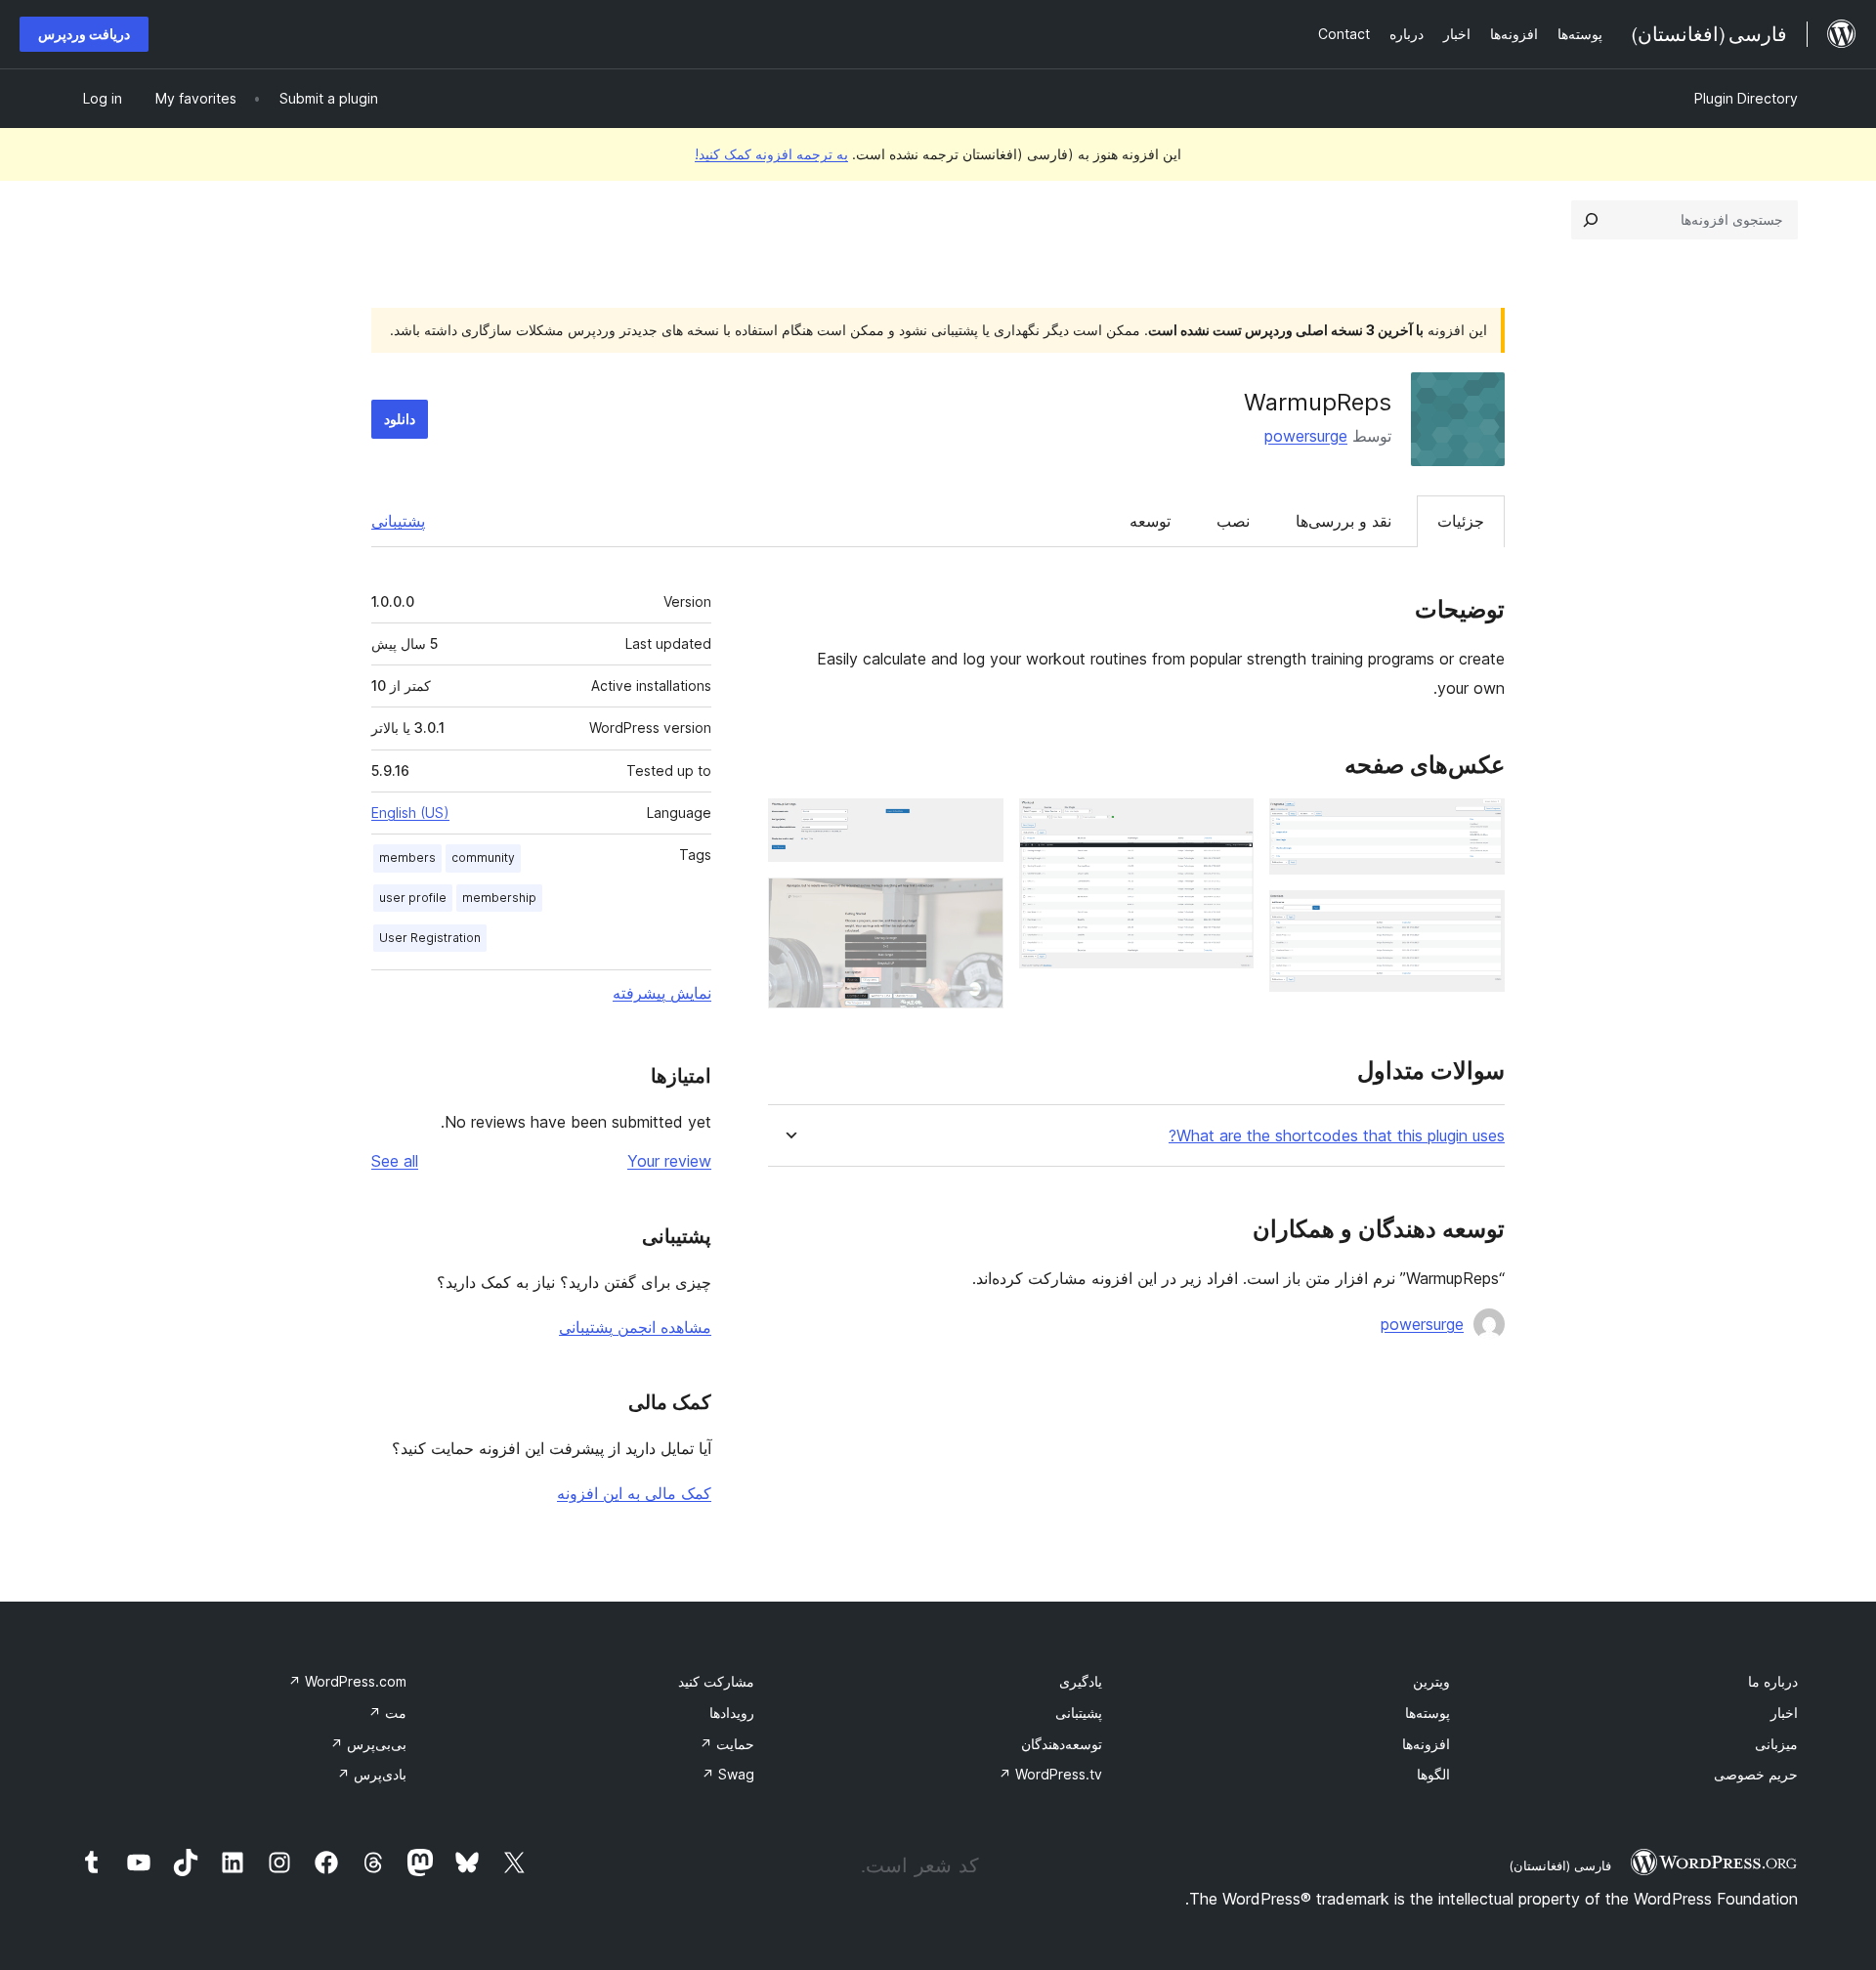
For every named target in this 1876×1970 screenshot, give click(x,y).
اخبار (1784, 1713)
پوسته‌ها (1428, 1713)
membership (499, 898)
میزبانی (1776, 1744)
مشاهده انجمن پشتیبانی (635, 1327)
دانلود (400, 419)
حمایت (727, 1744)
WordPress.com (347, 1681)
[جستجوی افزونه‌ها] (1591, 220)
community (483, 857)
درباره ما (1773, 1681)
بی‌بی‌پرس (368, 1744)
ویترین (1431, 1681)
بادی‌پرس (372, 1774)
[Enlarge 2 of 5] (1478, 917)
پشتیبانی (398, 521)
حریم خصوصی (1756, 1774)
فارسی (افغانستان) (1560, 1865)
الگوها (1433, 1774)
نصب (1233, 521)
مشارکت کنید (716, 1681)
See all (395, 1161)
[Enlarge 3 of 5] (1227, 825)
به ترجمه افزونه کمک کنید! (771, 154)
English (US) (410, 813)
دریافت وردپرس (84, 34)
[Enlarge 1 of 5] (1478, 825)
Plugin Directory (1746, 98)
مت (387, 1713)
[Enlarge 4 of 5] (977, 825)
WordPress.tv (1050, 1774)
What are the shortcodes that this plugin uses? (1337, 1136)
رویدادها (732, 1713)
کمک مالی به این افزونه (634, 1493)
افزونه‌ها (1426, 1744)
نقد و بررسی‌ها (1343, 521)
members (407, 857)
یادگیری (1081, 1681)
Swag (728, 1774)
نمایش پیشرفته (662, 993)
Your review (669, 1161)
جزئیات (1461, 521)
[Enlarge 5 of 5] (977, 904)
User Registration (430, 938)
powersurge (1306, 436)
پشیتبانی (1079, 1713)
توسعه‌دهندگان (1062, 1744)
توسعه (1150, 521)
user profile (413, 898)
